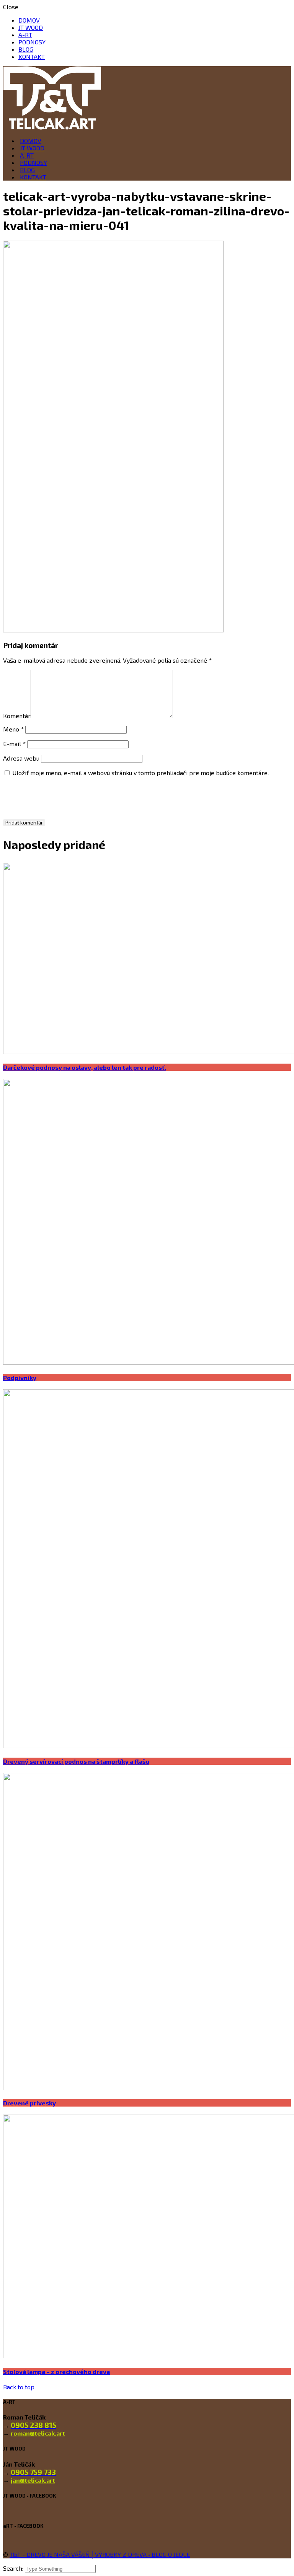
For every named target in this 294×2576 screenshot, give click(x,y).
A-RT (25, 35)
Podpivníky (20, 1378)
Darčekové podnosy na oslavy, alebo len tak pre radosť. (85, 1067)
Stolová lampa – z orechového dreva (56, 2372)
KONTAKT (32, 56)
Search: (14, 2568)
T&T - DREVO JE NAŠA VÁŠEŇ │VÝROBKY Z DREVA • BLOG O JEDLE (100, 2554)
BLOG (26, 49)
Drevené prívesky (29, 2103)
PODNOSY (32, 42)
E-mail (14, 744)
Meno (13, 729)
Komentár (17, 716)
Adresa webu (21, 758)
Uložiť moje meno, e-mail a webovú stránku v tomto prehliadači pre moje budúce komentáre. (140, 773)
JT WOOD (31, 27)
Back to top (19, 2387)
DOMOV (29, 20)
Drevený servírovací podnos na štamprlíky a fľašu (76, 1761)
